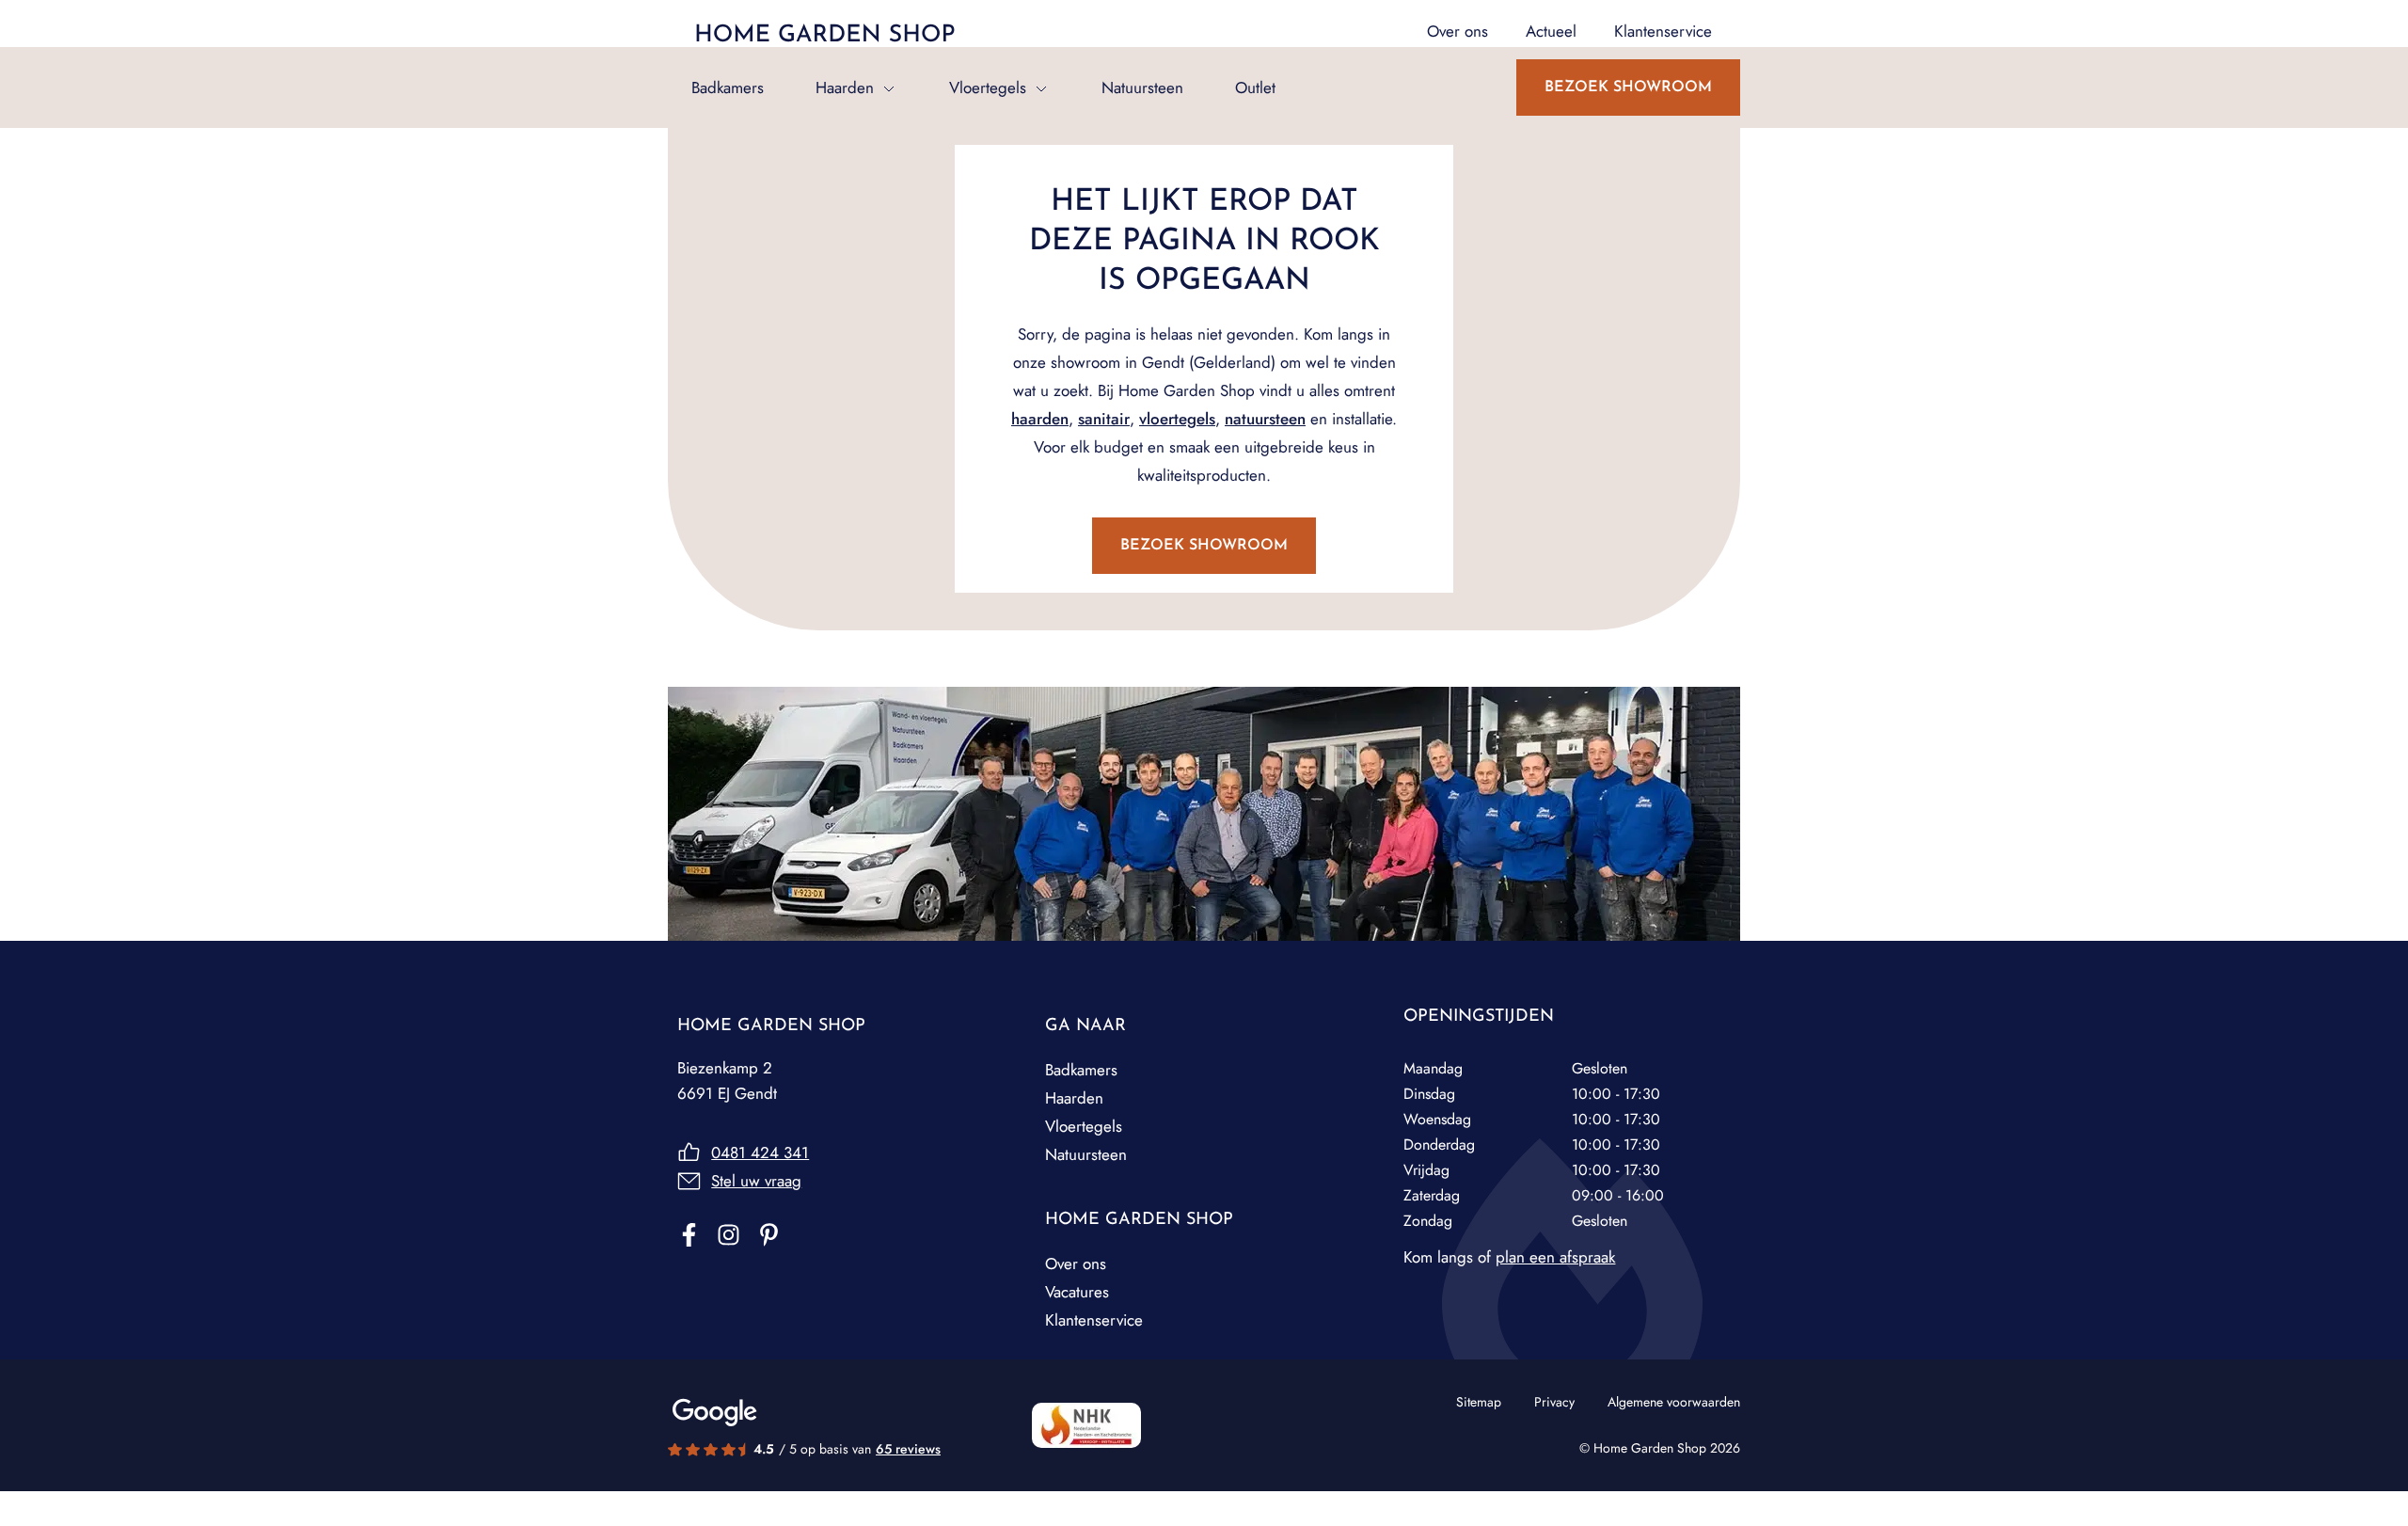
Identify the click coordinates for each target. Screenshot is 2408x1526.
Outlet (1255, 87)
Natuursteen (1142, 87)
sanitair (1104, 419)
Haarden (845, 87)
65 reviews (908, 1449)
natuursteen (1265, 419)
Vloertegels (988, 87)
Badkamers (728, 87)
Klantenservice (1094, 1320)
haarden (1040, 419)
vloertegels (1177, 419)
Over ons (1076, 1264)
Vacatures (1077, 1292)
